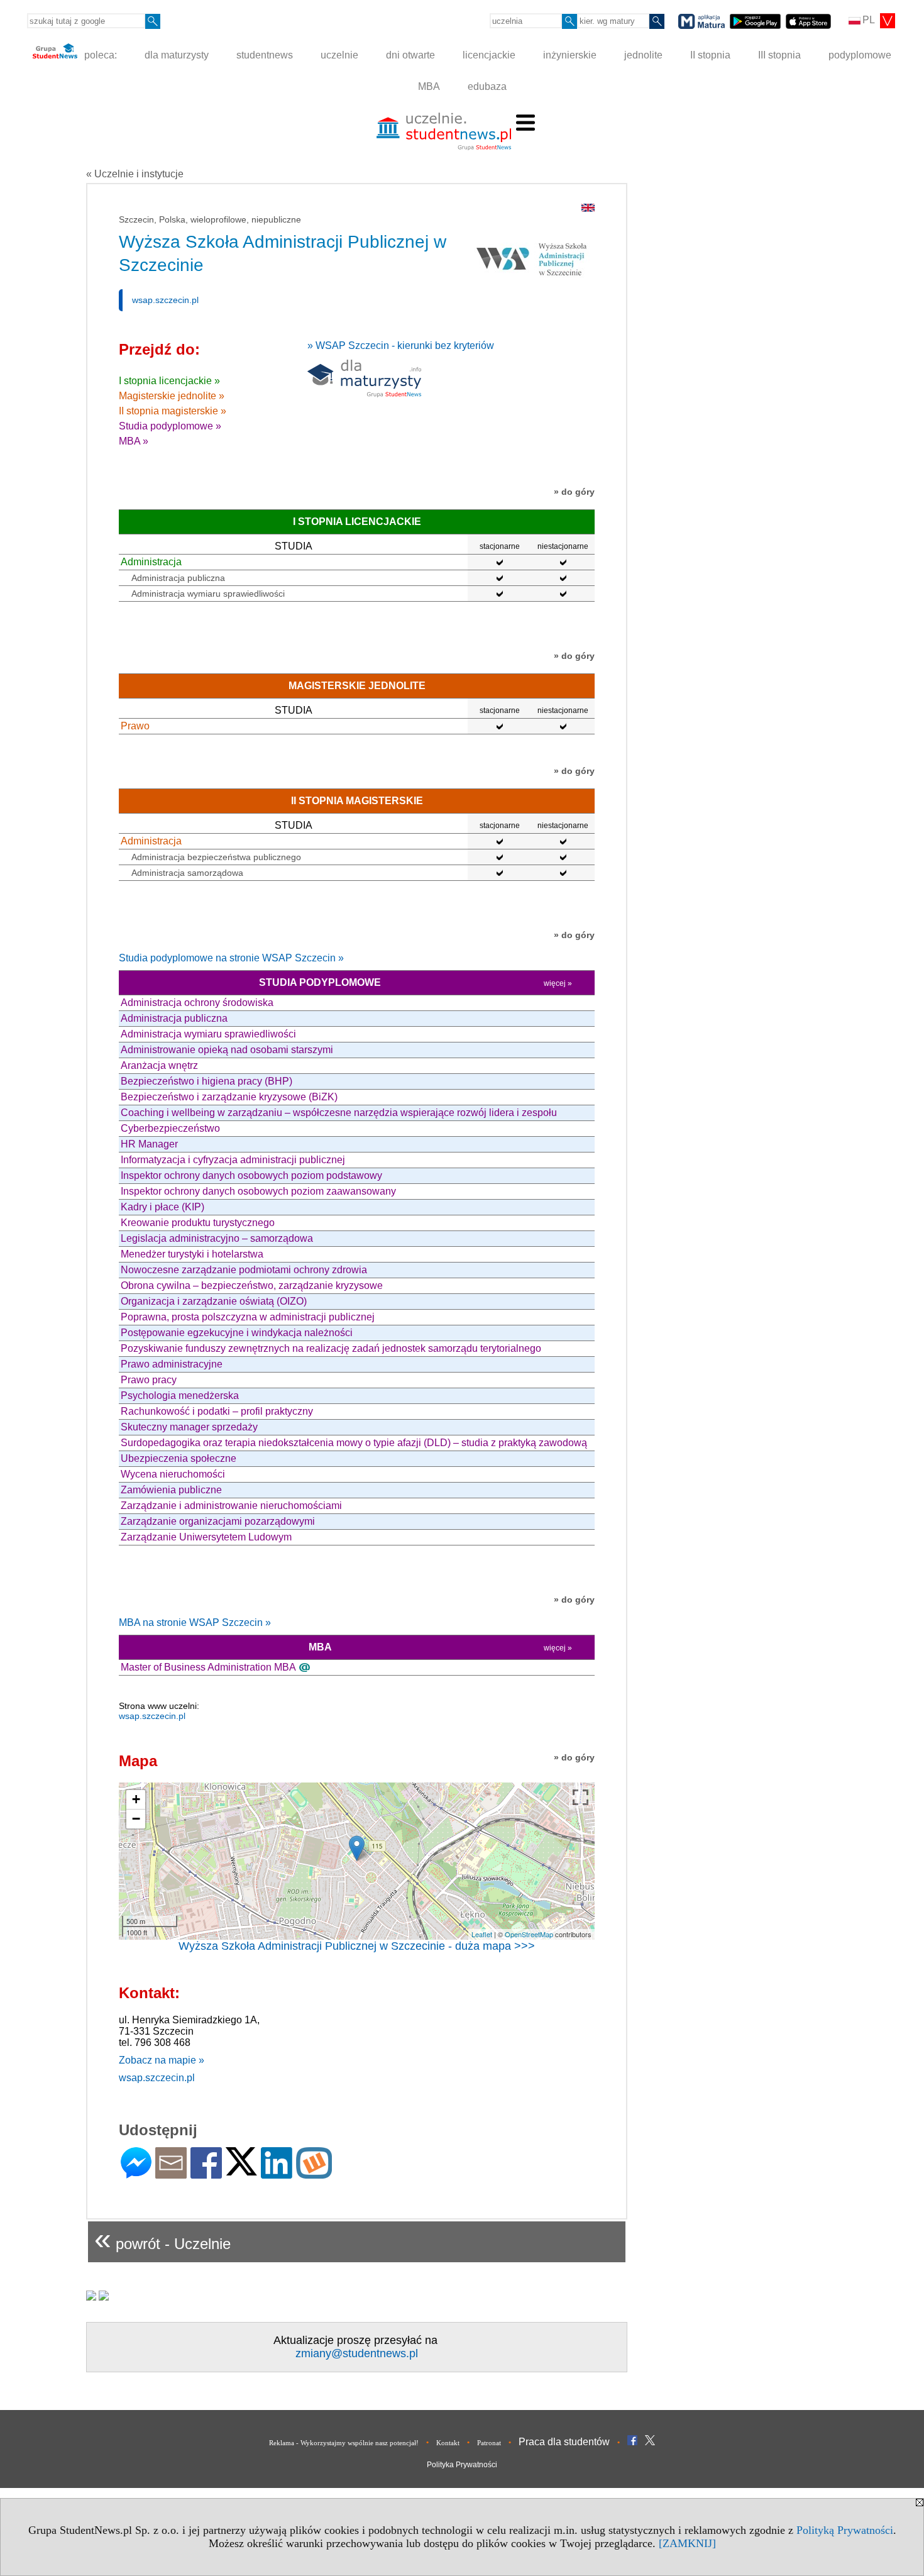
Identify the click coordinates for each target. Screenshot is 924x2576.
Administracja (151, 562)
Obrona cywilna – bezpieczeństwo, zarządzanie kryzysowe (252, 1285)
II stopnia (710, 55)
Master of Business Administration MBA (208, 1667)
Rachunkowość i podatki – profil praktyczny (217, 1411)
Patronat (489, 2443)
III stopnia (779, 55)
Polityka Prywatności (462, 2465)
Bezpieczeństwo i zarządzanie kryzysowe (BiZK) (229, 1097)
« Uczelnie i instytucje (135, 174)
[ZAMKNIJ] (687, 2543)
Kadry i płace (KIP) (162, 1207)
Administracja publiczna (178, 578)
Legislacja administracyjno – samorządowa (217, 1238)
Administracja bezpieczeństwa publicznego (216, 857)
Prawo (135, 726)
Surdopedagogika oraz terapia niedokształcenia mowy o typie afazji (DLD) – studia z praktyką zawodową (354, 1443)
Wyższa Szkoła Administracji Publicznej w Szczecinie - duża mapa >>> (357, 1946)
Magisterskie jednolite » (172, 396)
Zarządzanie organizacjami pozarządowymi (218, 1521)
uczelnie (339, 55)
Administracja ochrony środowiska (197, 1003)
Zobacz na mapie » (162, 2060)
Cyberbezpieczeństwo (170, 1128)
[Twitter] (241, 2170)
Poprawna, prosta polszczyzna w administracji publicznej (248, 1317)
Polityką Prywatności (845, 2530)
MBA (429, 86)
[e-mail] (171, 2173)
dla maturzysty (177, 55)
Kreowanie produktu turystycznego (198, 1223)
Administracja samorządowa (187, 873)
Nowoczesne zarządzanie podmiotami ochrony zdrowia (244, 1270)
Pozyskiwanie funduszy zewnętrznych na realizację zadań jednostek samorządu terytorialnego (331, 1348)
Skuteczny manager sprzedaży (189, 1427)
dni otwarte (410, 55)
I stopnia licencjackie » (169, 381)
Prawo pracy (149, 1380)
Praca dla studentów (564, 2442)
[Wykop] (314, 2173)
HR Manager (149, 1144)
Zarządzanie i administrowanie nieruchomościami (231, 1506)
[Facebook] (206, 2173)
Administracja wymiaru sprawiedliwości (208, 594)
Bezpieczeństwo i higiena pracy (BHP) (206, 1081)
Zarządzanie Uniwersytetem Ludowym (206, 1537)
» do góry (574, 492)
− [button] (136, 1819)
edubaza (487, 86)
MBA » (134, 441)
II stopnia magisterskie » (173, 411)
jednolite (643, 55)
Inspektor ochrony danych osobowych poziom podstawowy (251, 1175)
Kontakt (448, 2443)
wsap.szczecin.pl (165, 300)
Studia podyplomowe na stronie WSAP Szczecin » (231, 958)
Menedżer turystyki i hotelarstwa (192, 1254)
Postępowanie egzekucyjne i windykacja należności (237, 1333)
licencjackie (489, 55)
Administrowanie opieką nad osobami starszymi (227, 1050)
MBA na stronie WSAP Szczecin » (195, 1622)
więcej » (558, 983)
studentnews (265, 55)
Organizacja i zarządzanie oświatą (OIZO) (214, 1301)
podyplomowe (860, 55)
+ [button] (136, 1799)
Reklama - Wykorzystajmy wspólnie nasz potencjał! (344, 2443)
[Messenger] (136, 2173)
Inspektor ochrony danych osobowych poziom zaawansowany (258, 1191)
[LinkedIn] (277, 2173)
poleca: (99, 55)
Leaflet (482, 1934)
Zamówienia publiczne (171, 1490)
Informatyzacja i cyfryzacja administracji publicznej (233, 1160)
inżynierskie (570, 55)
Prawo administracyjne (172, 1364)
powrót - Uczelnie (162, 2239)
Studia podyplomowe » (170, 426)
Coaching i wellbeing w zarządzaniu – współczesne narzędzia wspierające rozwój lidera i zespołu (339, 1113)
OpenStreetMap (529, 1934)
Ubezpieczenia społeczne (179, 1458)
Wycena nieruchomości (173, 1474)
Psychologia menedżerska (180, 1396)
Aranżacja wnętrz (159, 1065)
